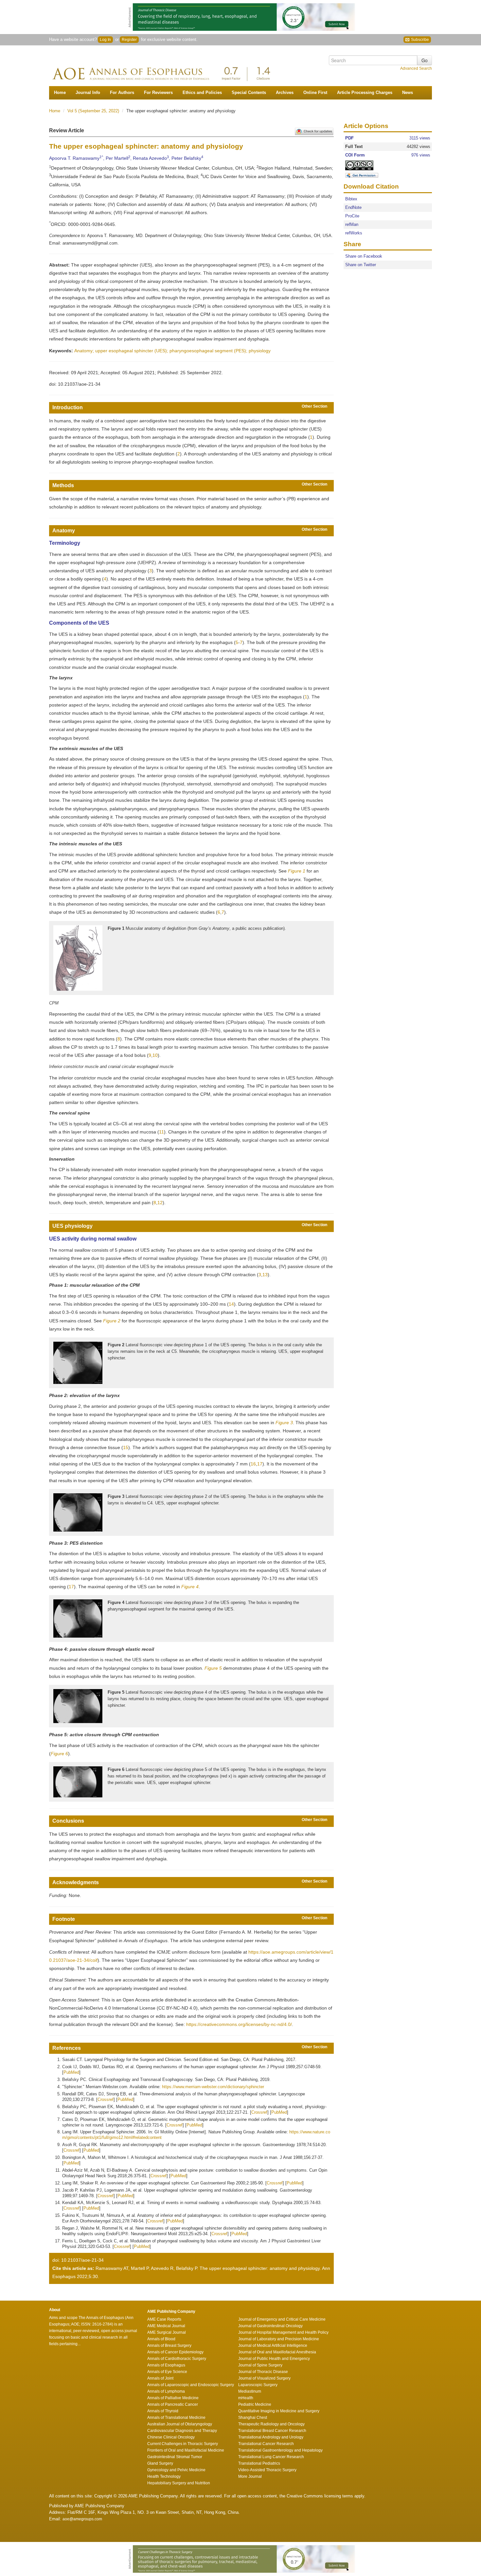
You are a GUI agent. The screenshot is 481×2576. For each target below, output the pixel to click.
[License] (365, 166)
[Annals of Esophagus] (164, 69)
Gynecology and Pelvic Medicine (176, 2470)
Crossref (106, 2099)
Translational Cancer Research (266, 2444)
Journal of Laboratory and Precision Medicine (279, 2339)
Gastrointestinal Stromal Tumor (175, 2457)
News (408, 92)
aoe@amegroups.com (82, 2519)
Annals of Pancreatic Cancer (173, 2404)
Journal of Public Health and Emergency (274, 2359)
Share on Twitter (361, 265)
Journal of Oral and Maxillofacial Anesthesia (277, 2352)
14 (231, 1304)
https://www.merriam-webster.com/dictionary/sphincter (213, 2087)
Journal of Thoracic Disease (263, 2372)
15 (126, 1447)
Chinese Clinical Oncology (171, 2437)
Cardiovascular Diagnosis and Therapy (182, 2431)
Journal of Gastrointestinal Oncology (270, 2326)
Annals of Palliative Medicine (173, 2398)
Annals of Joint (160, 2378)
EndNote (353, 207)
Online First (315, 92)
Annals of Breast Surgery (169, 2346)
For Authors (122, 92)
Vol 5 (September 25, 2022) (94, 111)
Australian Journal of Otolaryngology (180, 2424)
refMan (352, 224)
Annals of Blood (161, 2339)
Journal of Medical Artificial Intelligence (273, 2346)
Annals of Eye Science (167, 2372)
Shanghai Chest (253, 2418)
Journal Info (88, 92)
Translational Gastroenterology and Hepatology (280, 2450)
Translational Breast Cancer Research (272, 2431)
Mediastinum (250, 2391)
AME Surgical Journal (167, 2332)
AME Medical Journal (166, 2326)
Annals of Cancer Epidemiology (175, 2352)
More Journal (250, 2476)
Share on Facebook (364, 257)
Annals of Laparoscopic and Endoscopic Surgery (191, 2385)
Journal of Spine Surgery (260, 2365)
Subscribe (419, 40)
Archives (285, 92)
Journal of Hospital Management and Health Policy (283, 2332)
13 (265, 1275)
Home (60, 92)
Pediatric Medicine (255, 2404)
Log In (105, 40)
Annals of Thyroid (163, 2411)
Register (129, 40)
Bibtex (351, 199)
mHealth (246, 2398)
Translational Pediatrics (259, 2463)
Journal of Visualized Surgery (264, 2378)
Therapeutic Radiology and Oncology (271, 2424)
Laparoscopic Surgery (258, 2385)
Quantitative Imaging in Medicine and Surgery (279, 2411)
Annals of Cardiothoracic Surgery (177, 2359)
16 (253, 1464)
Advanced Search (416, 68)
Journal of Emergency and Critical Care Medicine (282, 2319)
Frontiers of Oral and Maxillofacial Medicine (186, 2450)
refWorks (354, 233)
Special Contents (249, 92)
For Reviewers (158, 92)
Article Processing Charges (365, 92)
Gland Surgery (160, 2463)
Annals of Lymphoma (166, 2391)
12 (160, 1203)
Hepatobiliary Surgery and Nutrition (179, 2483)
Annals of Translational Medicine (176, 2418)
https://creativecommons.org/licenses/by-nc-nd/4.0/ (239, 2024)
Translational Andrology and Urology (271, 2437)
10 (155, 1055)
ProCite (352, 216)
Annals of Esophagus (166, 2365)
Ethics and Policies (202, 92)
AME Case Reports (164, 2319)
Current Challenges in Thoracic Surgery (183, 2444)
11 (161, 1132)
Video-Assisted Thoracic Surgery (267, 2470)
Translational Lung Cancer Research (271, 2457)
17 (260, 1464)
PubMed (71, 2072)
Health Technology (164, 2476)
